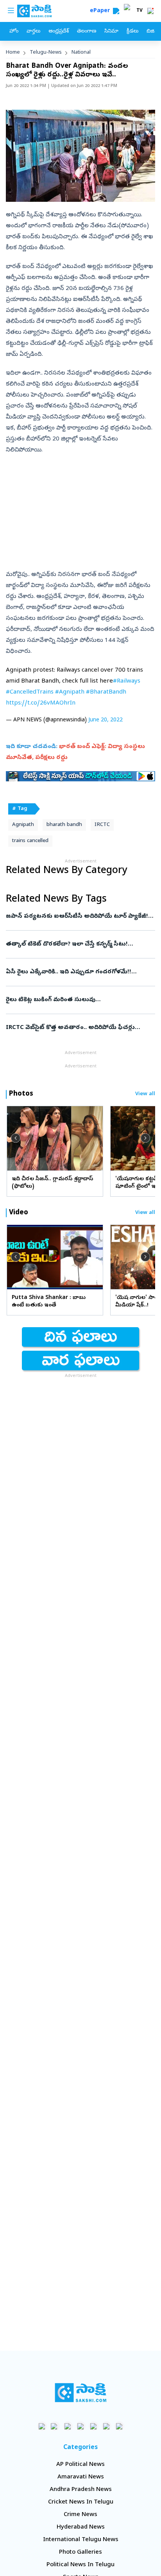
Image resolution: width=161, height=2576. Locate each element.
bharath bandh (64, 825)
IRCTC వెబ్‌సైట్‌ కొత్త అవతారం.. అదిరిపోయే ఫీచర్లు (79, 1028)
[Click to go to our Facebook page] (42, 2426)
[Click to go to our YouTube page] (94, 2426)
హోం (14, 32)
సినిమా (111, 32)
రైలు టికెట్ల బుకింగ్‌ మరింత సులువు (79, 1000)
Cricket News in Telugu (81, 2502)
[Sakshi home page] (81, 2393)
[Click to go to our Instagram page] (81, 2426)
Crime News (80, 2515)
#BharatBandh (106, 692)
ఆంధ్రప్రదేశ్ (59, 32)
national (81, 53)
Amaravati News (81, 2477)
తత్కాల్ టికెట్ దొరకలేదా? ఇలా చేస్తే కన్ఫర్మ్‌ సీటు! (76, 944)
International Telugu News (81, 2540)
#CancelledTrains (30, 692)
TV (140, 11)
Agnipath (23, 825)
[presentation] (16, 1138)
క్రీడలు (132, 32)
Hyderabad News (81, 2527)
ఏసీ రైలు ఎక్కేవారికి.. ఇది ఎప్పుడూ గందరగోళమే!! (80, 972)
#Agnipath (70, 692)
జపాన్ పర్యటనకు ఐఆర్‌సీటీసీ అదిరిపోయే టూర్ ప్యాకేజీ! (77, 917)
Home (13, 53)
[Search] (116, 11)
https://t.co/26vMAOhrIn (41, 703)
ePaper (101, 11)
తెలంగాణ (87, 32)
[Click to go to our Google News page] (119, 2426)
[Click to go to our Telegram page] (106, 2426)
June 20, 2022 (106, 720)
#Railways (127, 681)
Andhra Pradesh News (81, 2490)
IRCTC (102, 825)
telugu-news (46, 53)
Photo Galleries (80, 2552)
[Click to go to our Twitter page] (68, 2426)
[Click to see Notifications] (150, 11)
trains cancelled (30, 841)
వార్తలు (33, 32)
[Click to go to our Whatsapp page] (55, 2426)
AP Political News (80, 2465)
